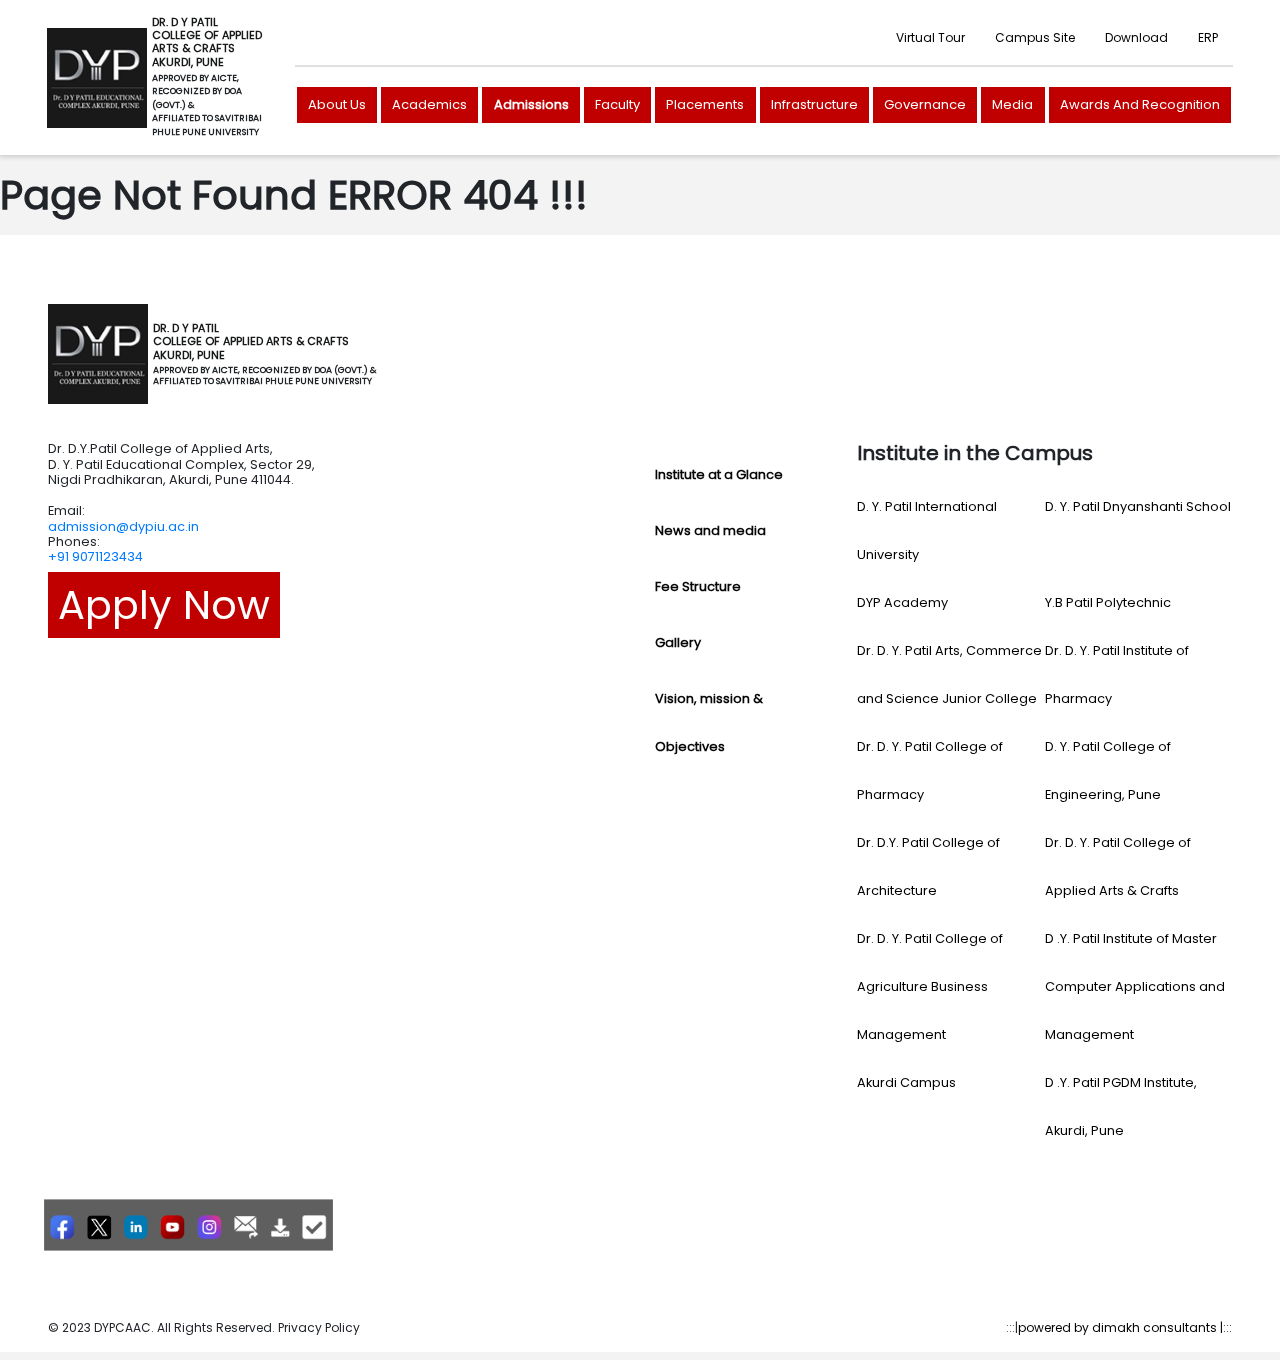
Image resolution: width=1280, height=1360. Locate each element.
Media (1012, 104)
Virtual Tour (930, 37)
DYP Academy (902, 602)
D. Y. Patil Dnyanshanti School (1138, 506)
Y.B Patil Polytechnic (1108, 602)
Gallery (678, 642)
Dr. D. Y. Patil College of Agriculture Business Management (930, 986)
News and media (710, 530)
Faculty (617, 104)
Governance (925, 104)
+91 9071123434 (95, 556)
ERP (1208, 37)
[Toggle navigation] (404, 354)
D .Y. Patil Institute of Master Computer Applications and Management (1135, 986)
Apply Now (164, 605)
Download (1136, 37)
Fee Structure (698, 586)
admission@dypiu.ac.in (123, 526)
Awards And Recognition (1140, 104)
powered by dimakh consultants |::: (1125, 1327)
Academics (429, 104)
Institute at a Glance (719, 474)
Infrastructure (814, 104)
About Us (337, 104)
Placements (705, 104)
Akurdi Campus (906, 1082)
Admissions (531, 104)
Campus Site (1035, 37)
